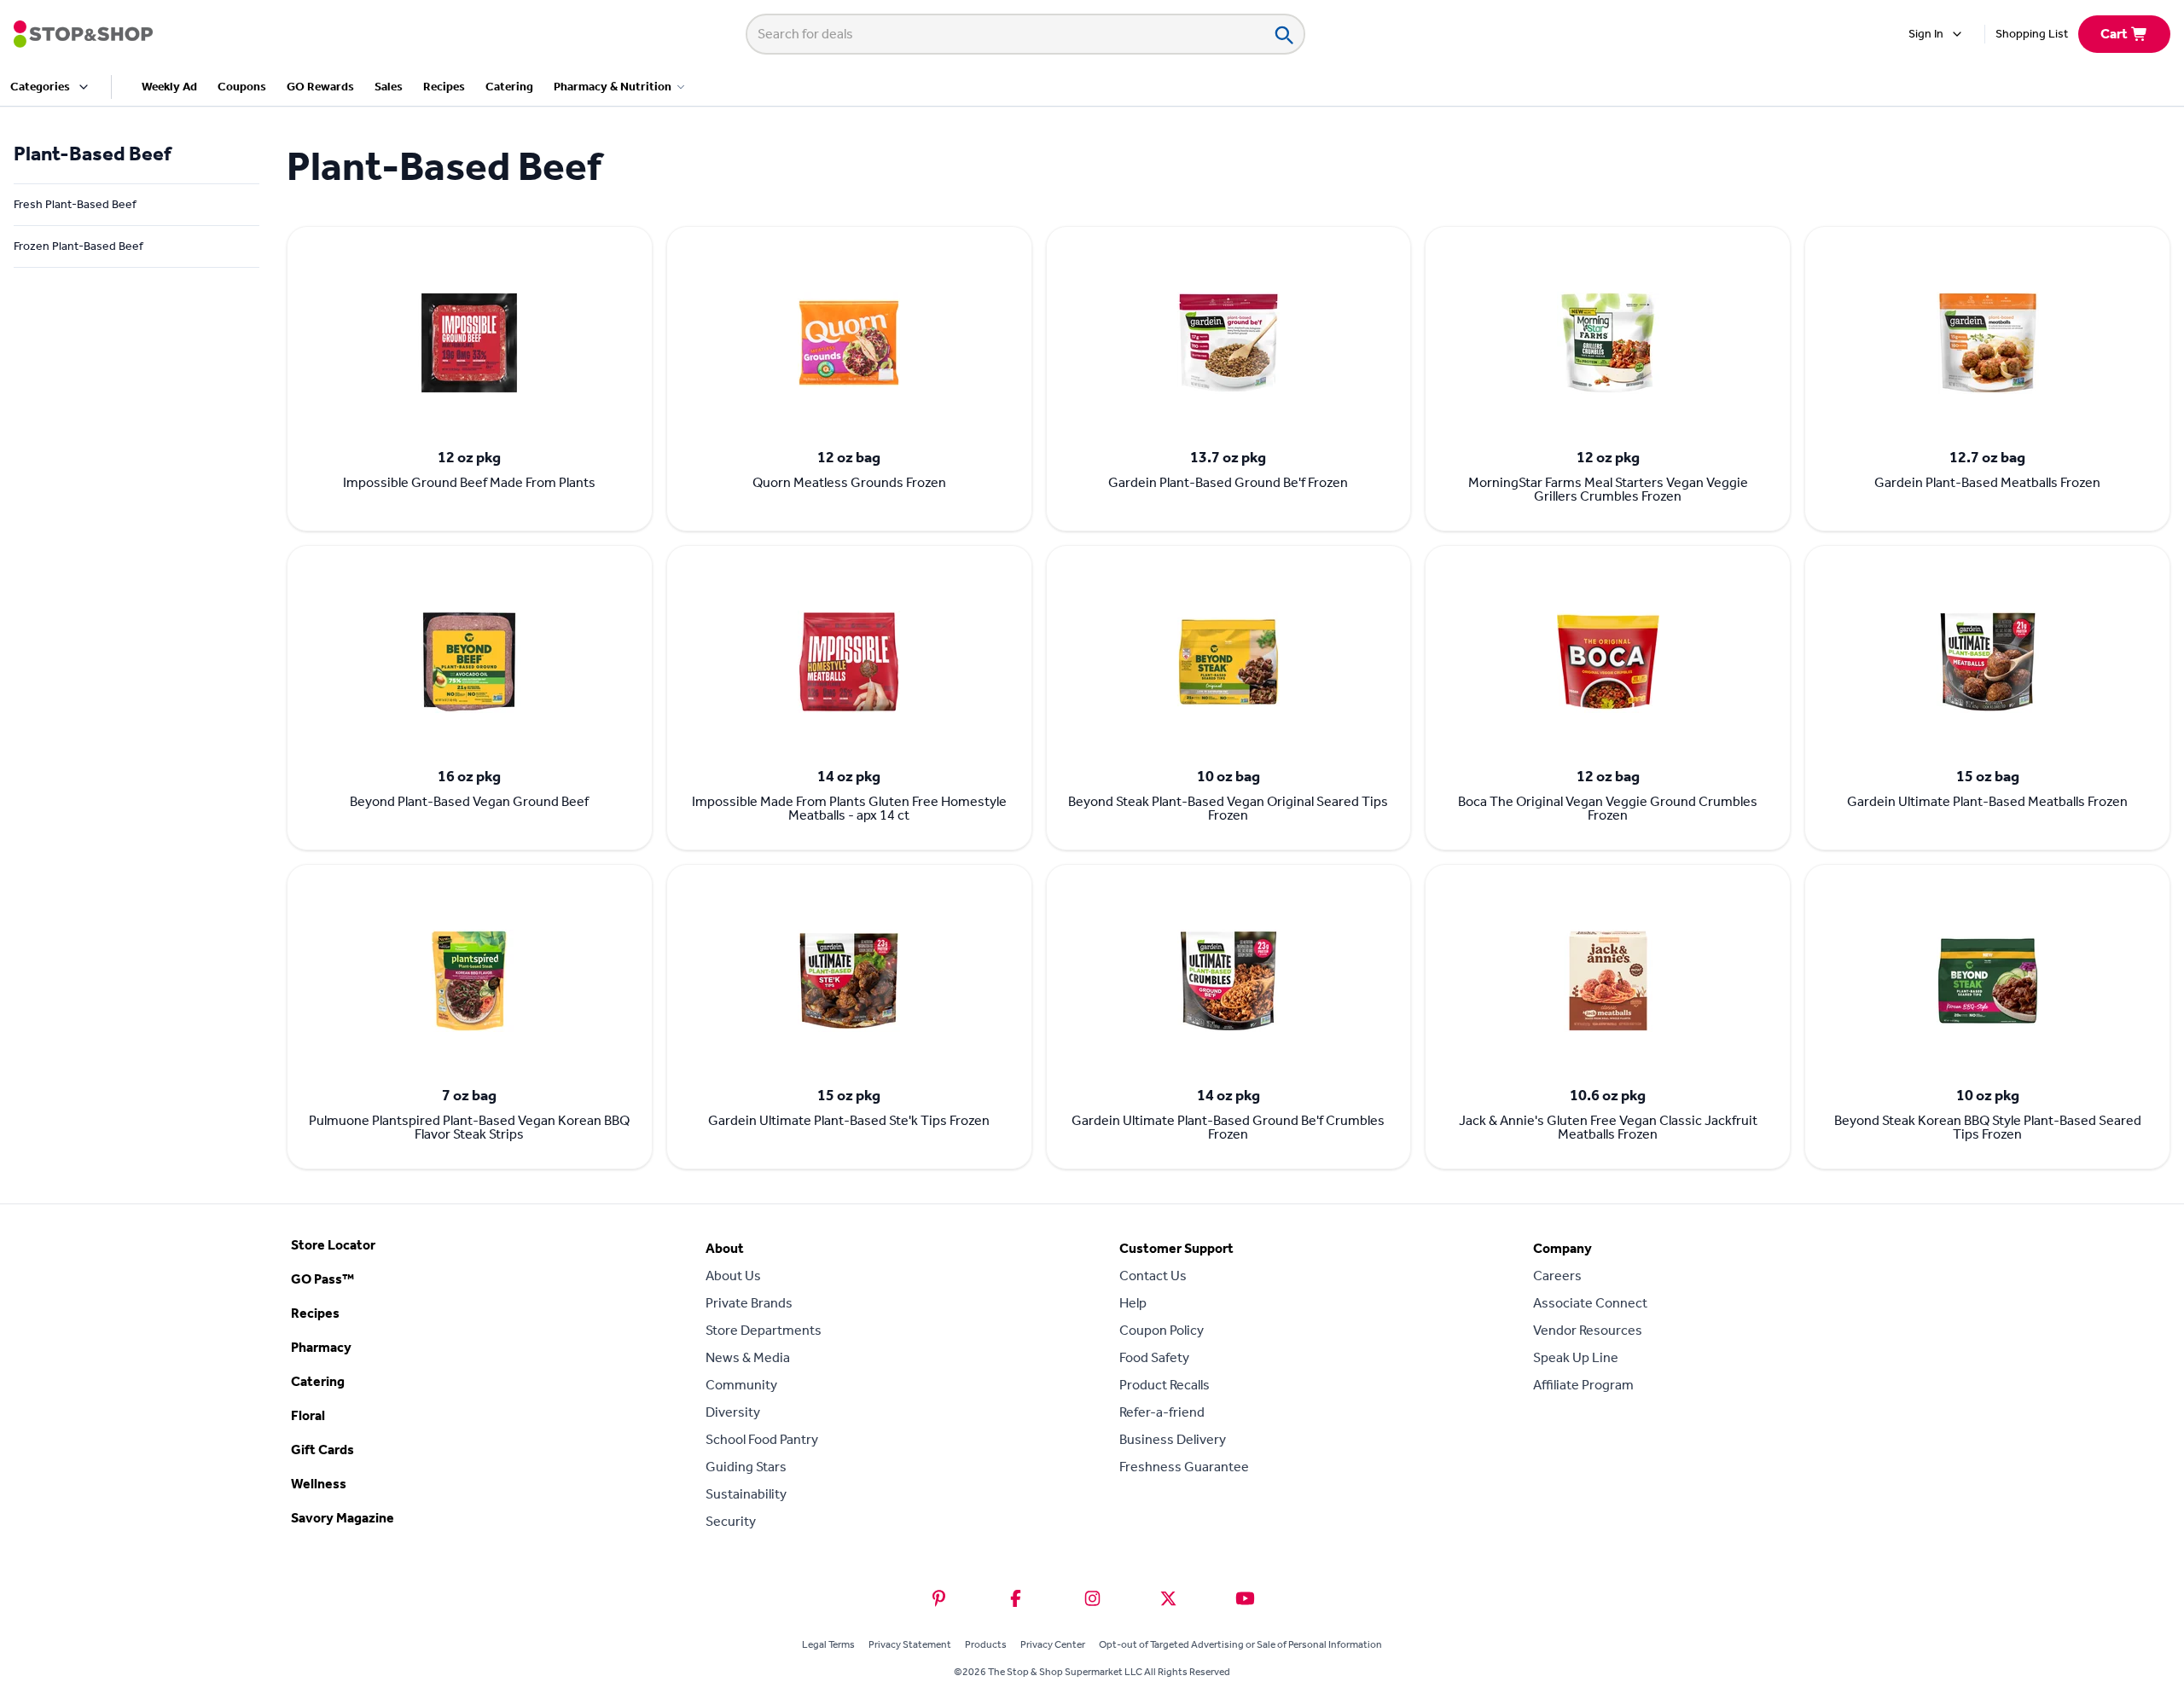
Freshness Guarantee (1184, 1467)
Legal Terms (828, 1644)
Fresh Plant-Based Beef (75, 204)
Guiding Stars (746, 1467)
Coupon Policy (1162, 1330)
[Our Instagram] (1092, 1598)
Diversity (733, 1412)
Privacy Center (1053, 1644)
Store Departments (764, 1330)
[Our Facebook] (1016, 1598)
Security (731, 1521)
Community (741, 1385)
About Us (733, 1276)
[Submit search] (1283, 34)
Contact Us (1153, 1276)
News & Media (748, 1357)
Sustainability (746, 1494)
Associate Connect (1590, 1303)
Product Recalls (1165, 1385)
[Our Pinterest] (939, 1598)
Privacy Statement (910, 1644)
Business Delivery (1173, 1439)
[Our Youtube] (1245, 1598)
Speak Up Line (1576, 1357)
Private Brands (749, 1303)
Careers (1557, 1276)
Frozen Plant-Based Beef (78, 246)
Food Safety (1154, 1357)
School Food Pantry (762, 1439)
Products (986, 1644)
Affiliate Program (1583, 1385)
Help (1133, 1303)
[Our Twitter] (1168, 1598)
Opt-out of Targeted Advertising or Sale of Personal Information (1240, 1644)
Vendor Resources (1588, 1330)
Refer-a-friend (1162, 1412)
